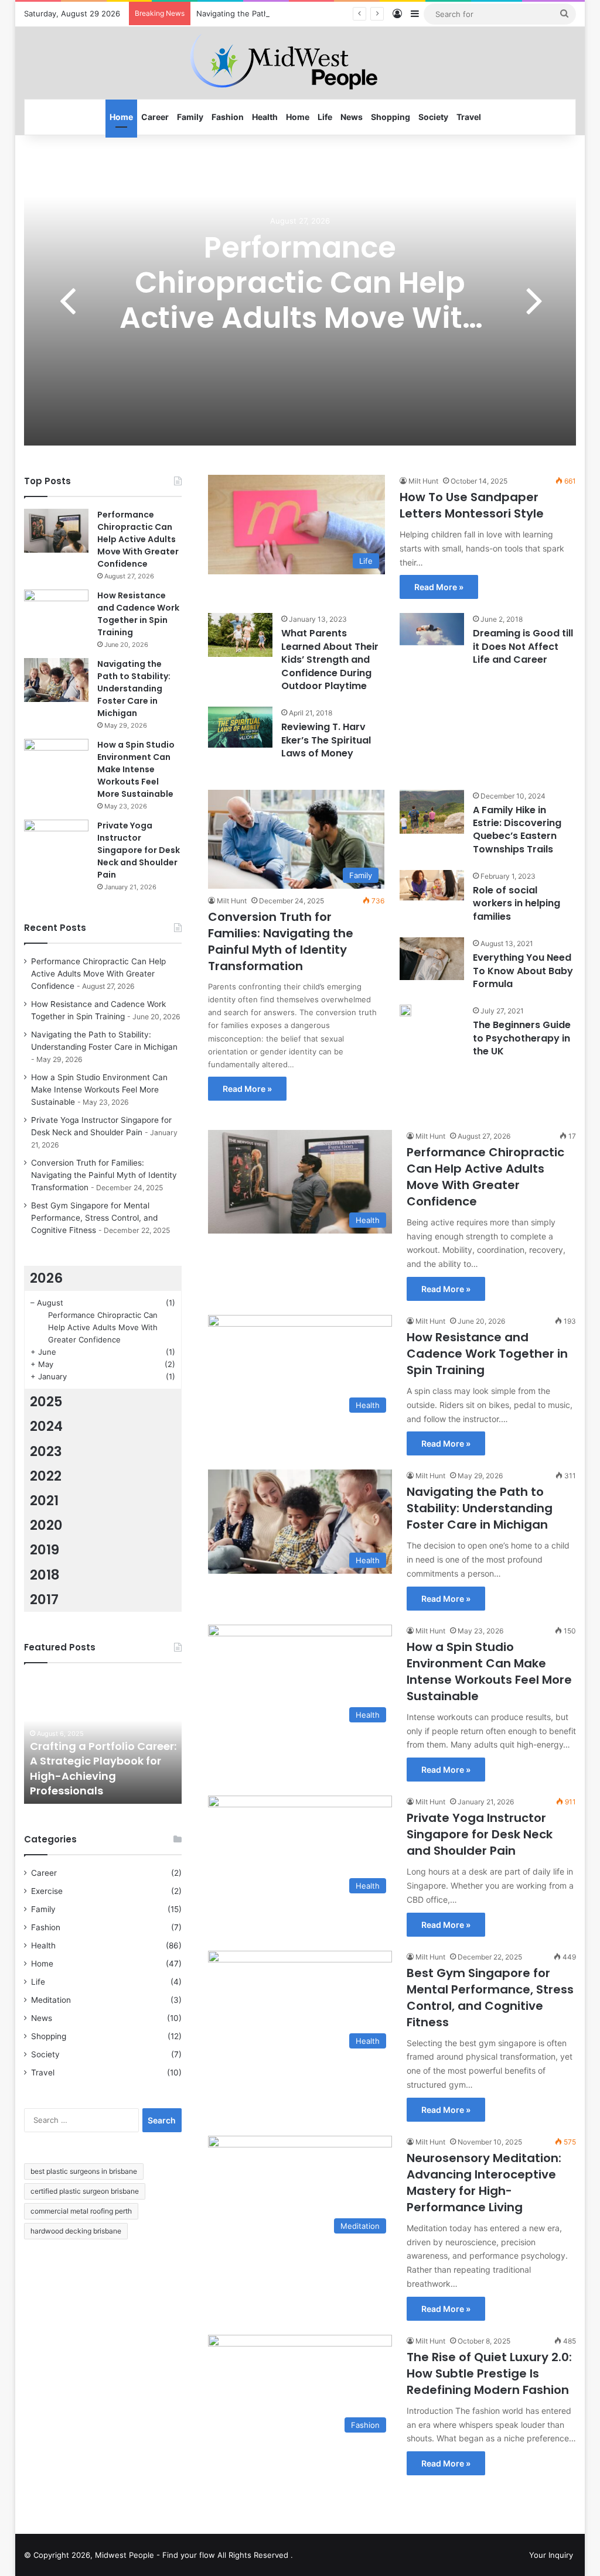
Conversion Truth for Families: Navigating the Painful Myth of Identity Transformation (281, 941)
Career (155, 117)
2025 (46, 1402)
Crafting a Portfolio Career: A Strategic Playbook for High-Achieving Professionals (103, 1768)
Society (433, 117)
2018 (45, 1575)
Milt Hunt (423, 481)
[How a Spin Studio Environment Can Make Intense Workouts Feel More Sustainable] (56, 761)
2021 (44, 1501)
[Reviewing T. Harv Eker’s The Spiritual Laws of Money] (240, 727)
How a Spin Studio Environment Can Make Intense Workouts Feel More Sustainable (489, 1671)
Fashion (228, 117)
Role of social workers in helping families (517, 903)
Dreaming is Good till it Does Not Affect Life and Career (523, 646)
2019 (45, 1550)
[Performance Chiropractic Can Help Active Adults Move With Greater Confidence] (56, 531)
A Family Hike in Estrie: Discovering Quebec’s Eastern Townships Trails (517, 830)
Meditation (51, 2000)
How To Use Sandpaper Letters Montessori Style (472, 505)
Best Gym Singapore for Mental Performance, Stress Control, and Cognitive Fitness (490, 1998)
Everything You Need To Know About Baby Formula (523, 971)
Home (121, 117)
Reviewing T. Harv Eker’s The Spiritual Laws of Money (326, 740)
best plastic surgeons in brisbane (84, 2171)
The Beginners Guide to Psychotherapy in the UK (522, 1038)
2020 (46, 1525)
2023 (46, 1451)
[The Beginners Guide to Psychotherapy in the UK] (405, 1010)
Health (265, 117)
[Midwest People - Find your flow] (300, 63)
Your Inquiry (551, 2555)
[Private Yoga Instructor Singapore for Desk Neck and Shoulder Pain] (56, 842)
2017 (44, 1599)
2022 (46, 1476)
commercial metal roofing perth (81, 2211)
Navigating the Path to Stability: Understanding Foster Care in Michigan (327, 13)
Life (325, 117)
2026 (46, 1278)
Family (190, 117)
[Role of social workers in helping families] (432, 885)
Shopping (391, 117)
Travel (469, 117)
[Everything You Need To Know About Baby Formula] (432, 959)
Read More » (439, 587)
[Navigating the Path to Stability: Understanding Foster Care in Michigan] (56, 680)
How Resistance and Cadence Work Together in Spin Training (487, 1354)
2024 (46, 1426)
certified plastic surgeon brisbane (85, 2191)
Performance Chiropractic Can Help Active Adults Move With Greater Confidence (300, 300)
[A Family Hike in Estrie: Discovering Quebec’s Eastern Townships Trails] (432, 812)
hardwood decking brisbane (76, 2231)
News (352, 117)
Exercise (47, 1891)
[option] (300, 299)
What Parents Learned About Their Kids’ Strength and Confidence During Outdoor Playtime (330, 660)
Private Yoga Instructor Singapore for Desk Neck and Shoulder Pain (480, 1834)
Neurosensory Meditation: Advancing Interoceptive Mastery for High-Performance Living (484, 2183)
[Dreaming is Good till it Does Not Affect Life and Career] (432, 629)
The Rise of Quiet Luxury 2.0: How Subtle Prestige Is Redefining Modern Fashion (489, 2373)
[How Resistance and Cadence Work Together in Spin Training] (56, 612)
